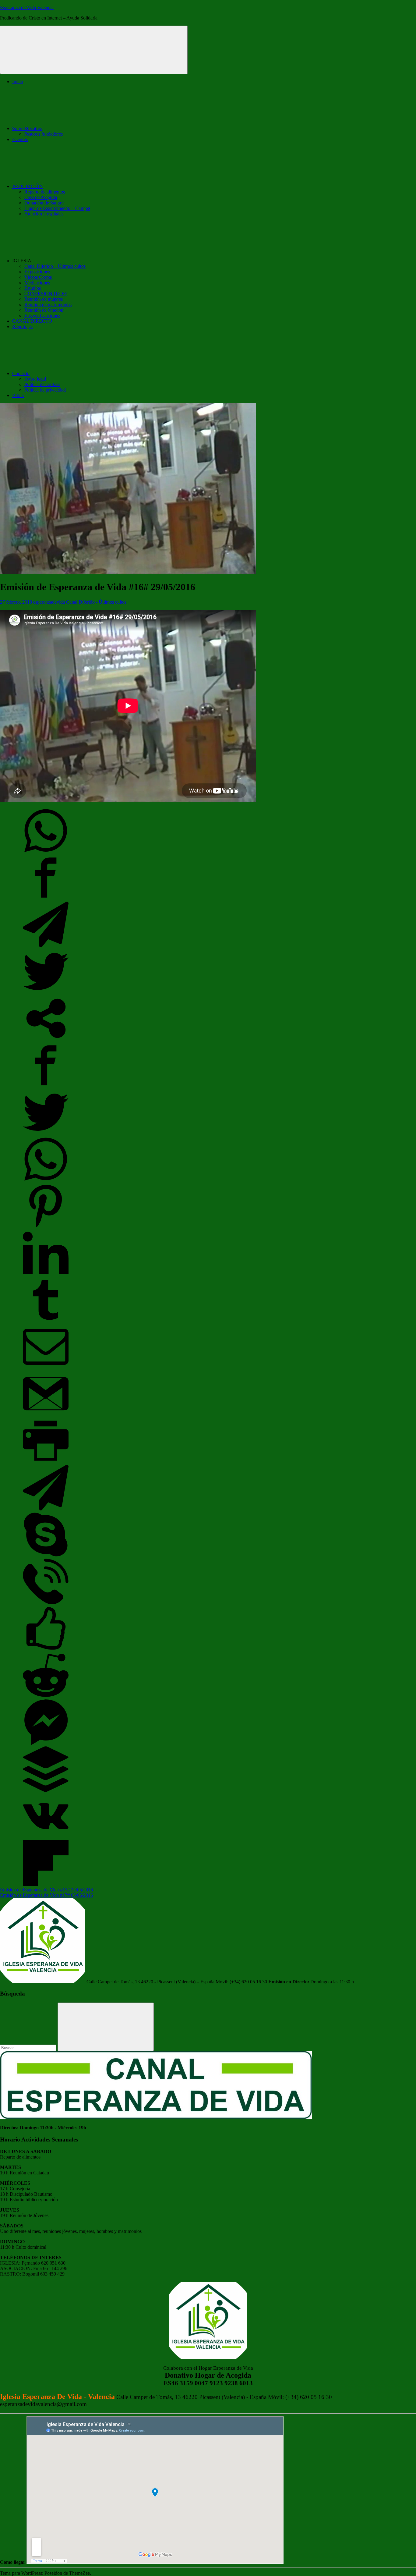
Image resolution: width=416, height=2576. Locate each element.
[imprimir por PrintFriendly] (46, 1462)
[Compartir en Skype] (46, 1556)
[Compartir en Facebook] (46, 899)
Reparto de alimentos (45, 192)
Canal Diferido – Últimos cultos (55, 266)
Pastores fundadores (44, 134)
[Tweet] (46, 993)
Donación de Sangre (44, 203)
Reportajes (22, 326)
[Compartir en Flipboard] (46, 1884)
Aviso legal (35, 379)
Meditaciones (37, 283)
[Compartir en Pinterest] (46, 1227)
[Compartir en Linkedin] (46, 1274)
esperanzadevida (49, 602)
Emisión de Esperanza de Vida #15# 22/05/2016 (46, 1890)
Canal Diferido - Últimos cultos (96, 602)
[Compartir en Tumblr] (46, 1321)
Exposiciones (37, 272)
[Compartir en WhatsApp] (46, 852)
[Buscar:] (29, 2047)
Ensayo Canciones (42, 316)
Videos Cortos (38, 277)
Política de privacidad (45, 390)
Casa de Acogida (41, 197)
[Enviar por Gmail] (46, 1415)
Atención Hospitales (44, 214)
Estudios (33, 288)
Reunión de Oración (44, 310)
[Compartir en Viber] (46, 1603)
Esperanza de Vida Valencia (27, 7)
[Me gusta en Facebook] (46, 1650)
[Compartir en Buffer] (46, 1790)
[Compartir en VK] (46, 1837)
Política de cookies (42, 384)
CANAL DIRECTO (32, 321)
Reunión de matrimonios (48, 305)
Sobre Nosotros (27, 128)
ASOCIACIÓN (28, 186)
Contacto (21, 373)
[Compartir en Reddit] (46, 1696)
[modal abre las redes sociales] (46, 1040)
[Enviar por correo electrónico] (46, 1368)
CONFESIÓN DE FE (46, 294)
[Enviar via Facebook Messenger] (46, 1743)
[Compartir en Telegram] (46, 946)
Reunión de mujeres (44, 299)
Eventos (20, 139)
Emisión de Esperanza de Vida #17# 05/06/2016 (46, 1895)
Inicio (18, 82)
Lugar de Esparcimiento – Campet (57, 208)
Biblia (18, 395)
